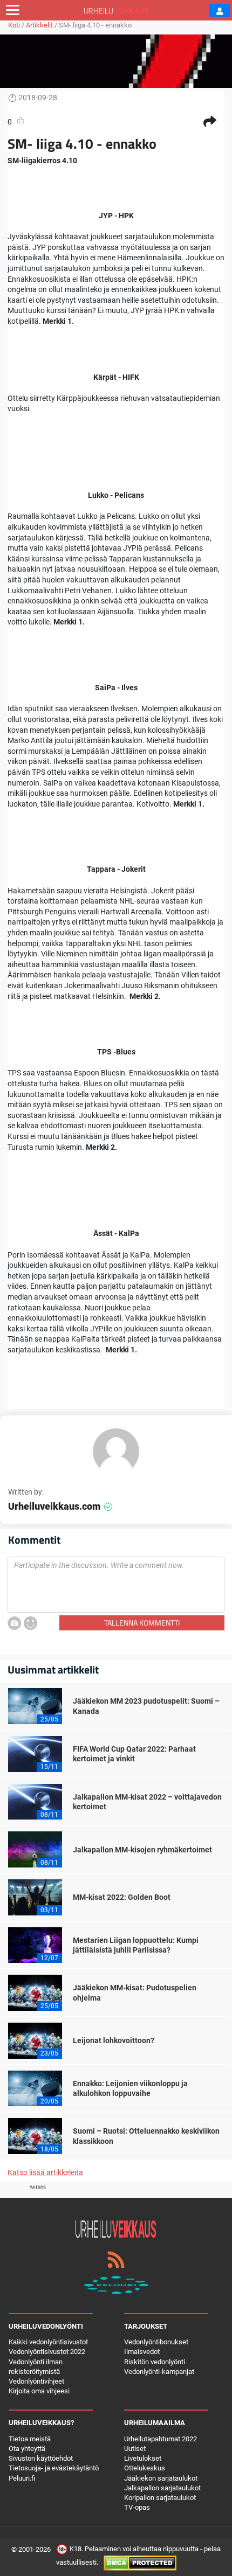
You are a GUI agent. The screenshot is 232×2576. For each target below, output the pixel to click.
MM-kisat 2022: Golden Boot (122, 1897)
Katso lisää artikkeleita (45, 2172)
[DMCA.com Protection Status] (140, 2563)
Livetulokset (143, 2458)
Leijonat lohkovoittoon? (114, 2040)
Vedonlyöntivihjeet (36, 2381)
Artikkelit (39, 25)
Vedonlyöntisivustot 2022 (47, 2352)
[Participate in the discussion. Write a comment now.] (116, 1585)
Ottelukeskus (145, 2468)
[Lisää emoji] (30, 1623)
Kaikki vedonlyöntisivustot (48, 2342)
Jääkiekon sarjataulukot (161, 2478)
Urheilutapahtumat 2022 (161, 2439)
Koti (14, 25)
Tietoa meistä (30, 2439)
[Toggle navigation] (13, 10)
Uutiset (135, 2449)
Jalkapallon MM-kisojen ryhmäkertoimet (142, 1850)
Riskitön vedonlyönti (155, 2362)
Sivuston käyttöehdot (41, 2458)
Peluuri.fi (22, 2478)
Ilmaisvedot (142, 2352)
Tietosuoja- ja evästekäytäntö (54, 2468)
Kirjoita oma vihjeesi (39, 2391)
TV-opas (137, 2507)
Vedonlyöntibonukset (156, 2342)
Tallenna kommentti (142, 1623)
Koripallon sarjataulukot (160, 2498)
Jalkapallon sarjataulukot (162, 2488)
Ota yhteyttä (27, 2449)
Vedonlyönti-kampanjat (159, 2372)
